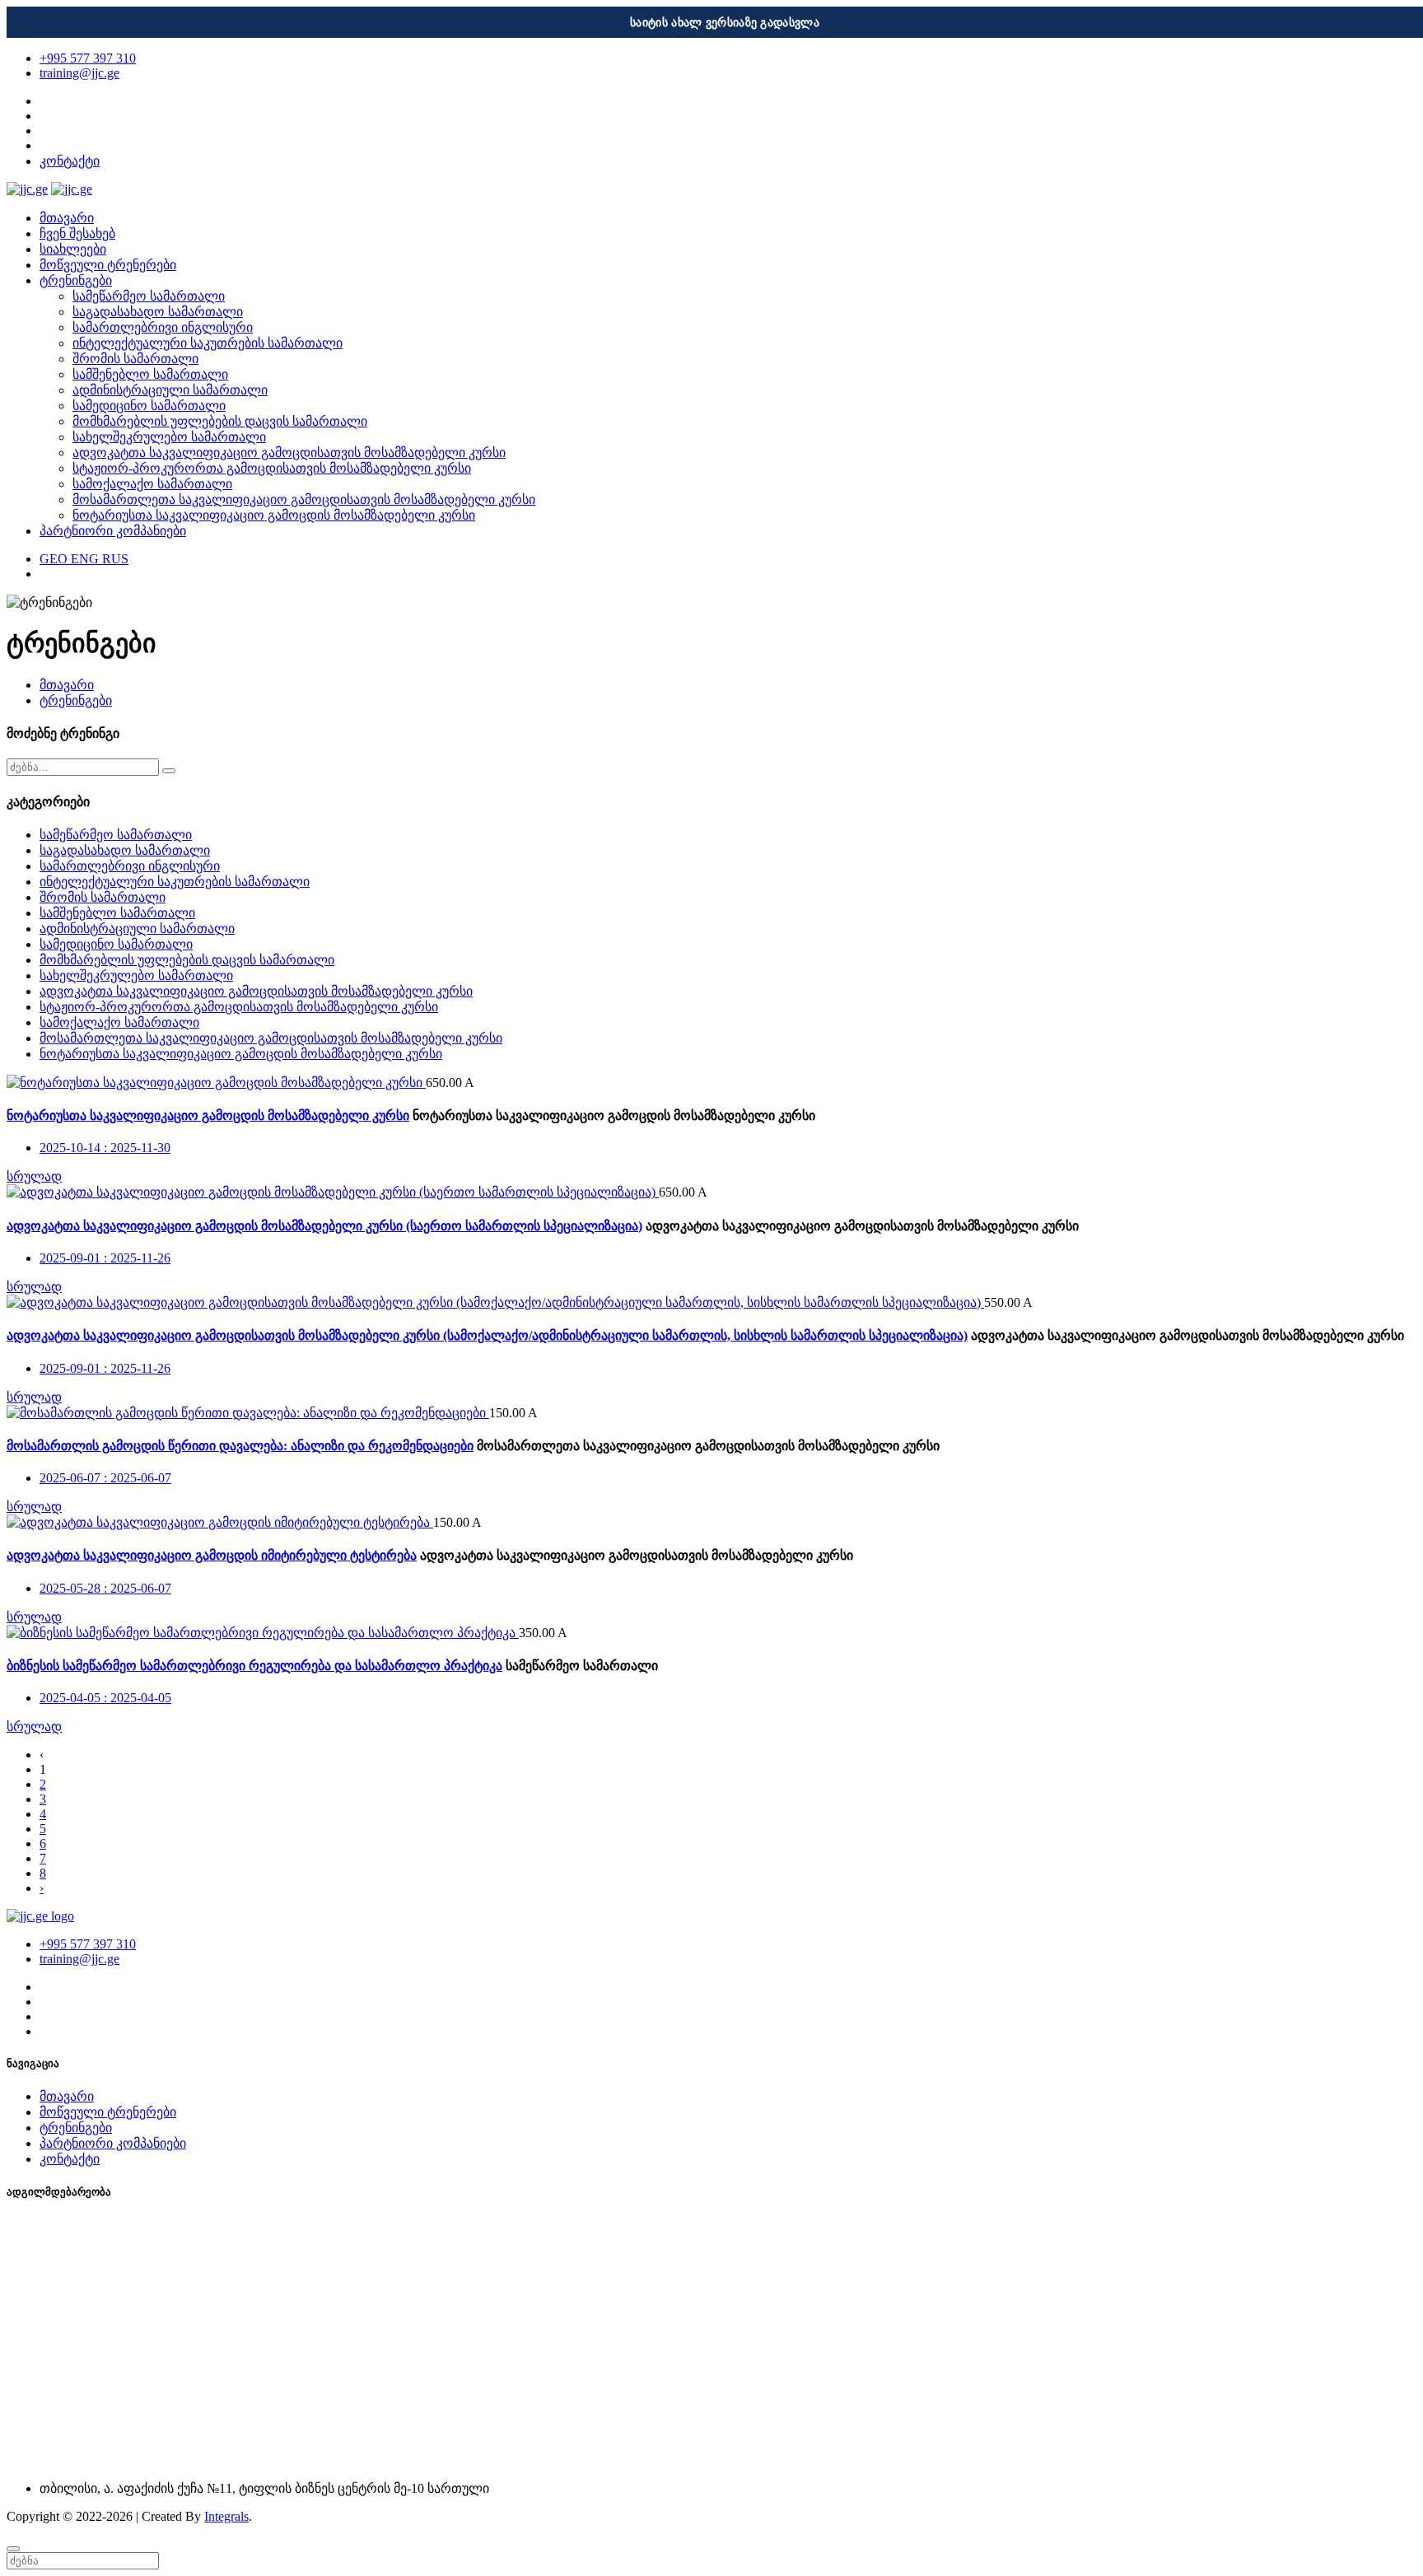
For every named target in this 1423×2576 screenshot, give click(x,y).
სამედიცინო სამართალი (149, 406)
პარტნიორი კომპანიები (113, 531)
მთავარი (67, 218)
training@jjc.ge (79, 73)
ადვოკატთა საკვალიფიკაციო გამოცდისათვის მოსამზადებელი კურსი (289, 453)
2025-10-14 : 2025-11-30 (105, 1148)
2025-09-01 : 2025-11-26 (105, 1258)
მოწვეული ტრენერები (108, 265)
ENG (86, 559)
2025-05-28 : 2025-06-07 (105, 1588)
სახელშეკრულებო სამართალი (169, 437)
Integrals (226, 2516)
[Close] (13, 2549)
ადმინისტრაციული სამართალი (170, 390)
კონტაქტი (70, 161)
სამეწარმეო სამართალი (149, 296)
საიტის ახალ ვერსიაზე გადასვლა (725, 23)
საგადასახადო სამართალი (158, 312)
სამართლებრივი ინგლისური (163, 327)
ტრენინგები (76, 280)
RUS (115, 559)
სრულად (34, 1176)
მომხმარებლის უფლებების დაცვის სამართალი (220, 421)
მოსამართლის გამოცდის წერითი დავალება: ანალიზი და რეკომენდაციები (240, 1446)
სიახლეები (73, 249)
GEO (55, 559)
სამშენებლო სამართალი (150, 374)
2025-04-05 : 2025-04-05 (105, 1698)
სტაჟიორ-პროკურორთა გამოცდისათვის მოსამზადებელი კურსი (272, 468)
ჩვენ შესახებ (77, 233)
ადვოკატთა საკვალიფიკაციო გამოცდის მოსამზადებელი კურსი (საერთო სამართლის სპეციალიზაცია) (324, 1226)
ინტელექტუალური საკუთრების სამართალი (208, 343)
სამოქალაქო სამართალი (152, 484)
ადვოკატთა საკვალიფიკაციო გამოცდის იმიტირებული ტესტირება (212, 1555)
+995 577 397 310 (88, 58)
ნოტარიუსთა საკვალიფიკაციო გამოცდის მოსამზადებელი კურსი (274, 515)
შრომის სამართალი (135, 359)
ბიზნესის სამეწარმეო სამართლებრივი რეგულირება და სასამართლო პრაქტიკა (254, 1666)
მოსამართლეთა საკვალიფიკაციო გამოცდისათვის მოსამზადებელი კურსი (304, 499)
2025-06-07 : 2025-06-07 (105, 1478)
